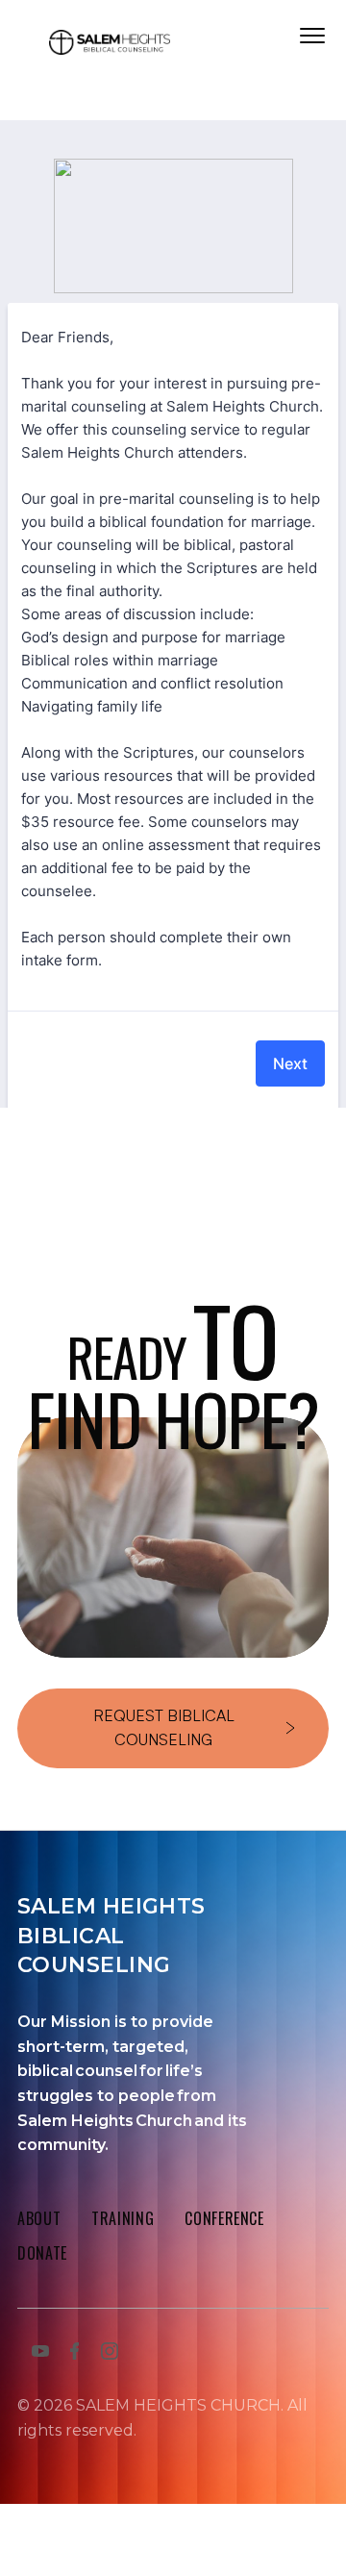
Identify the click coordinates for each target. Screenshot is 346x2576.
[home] (110, 46)
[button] (312, 36)
